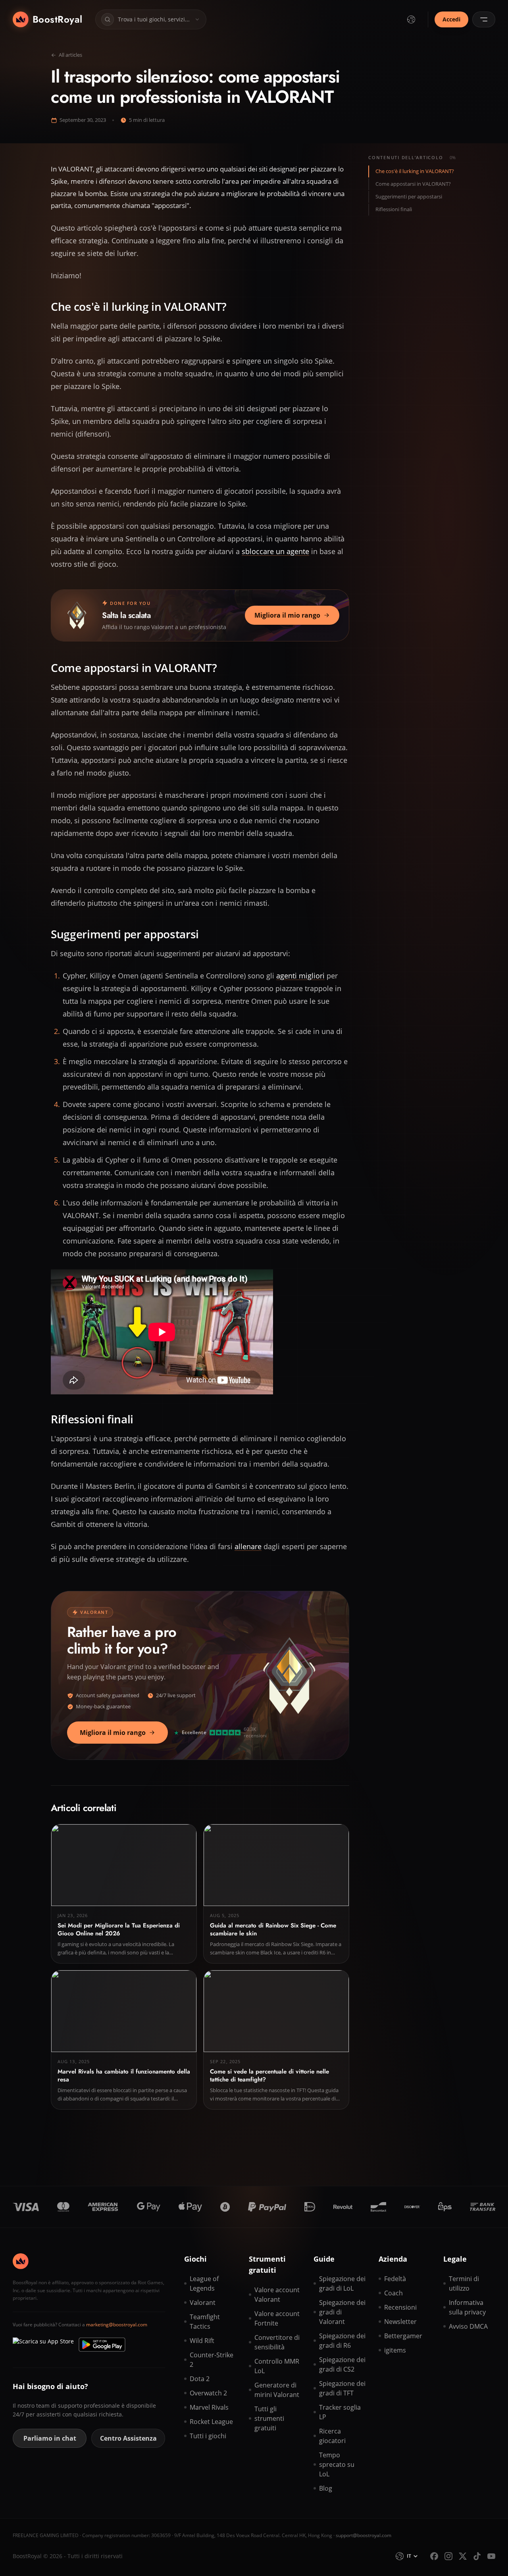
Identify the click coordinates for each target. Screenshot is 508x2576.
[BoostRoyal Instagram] (448, 2556)
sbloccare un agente (275, 551)
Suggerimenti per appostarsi (409, 196)
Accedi (451, 19)
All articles (70, 55)
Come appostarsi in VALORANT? (413, 184)
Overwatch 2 (208, 2393)
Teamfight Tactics (205, 2322)
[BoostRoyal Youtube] (491, 2556)
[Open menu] (484, 19)
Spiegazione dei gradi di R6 (342, 2341)
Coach (394, 2293)
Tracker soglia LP (340, 2412)
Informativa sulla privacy (467, 2307)
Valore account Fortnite (277, 2318)
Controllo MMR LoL (277, 2366)
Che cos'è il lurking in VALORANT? (415, 171)
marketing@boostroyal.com (117, 2325)
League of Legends (204, 2283)
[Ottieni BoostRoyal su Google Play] (102, 2345)
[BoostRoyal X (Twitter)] (463, 2556)
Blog (326, 2488)
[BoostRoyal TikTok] (477, 2556)
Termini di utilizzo (464, 2283)
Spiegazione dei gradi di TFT (342, 2388)
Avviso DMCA (468, 2326)
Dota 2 (200, 2379)
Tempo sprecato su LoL (337, 2464)
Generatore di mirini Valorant (277, 2390)
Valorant (203, 2303)
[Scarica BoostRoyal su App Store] (43, 2345)
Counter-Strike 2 (212, 2360)
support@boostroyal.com (364, 2535)
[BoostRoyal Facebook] (434, 2556)
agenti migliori (300, 976)
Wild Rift (202, 2341)
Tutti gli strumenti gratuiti (269, 2418)
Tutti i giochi (208, 2436)
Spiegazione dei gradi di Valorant (342, 2312)
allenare (248, 1546)
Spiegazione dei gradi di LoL (342, 2283)
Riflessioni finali (394, 209)
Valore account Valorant (277, 2295)
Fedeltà (395, 2279)
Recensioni (400, 2307)
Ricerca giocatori (332, 2436)
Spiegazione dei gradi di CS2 (342, 2364)
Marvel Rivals (209, 2407)
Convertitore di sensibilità (277, 2342)
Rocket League (211, 2422)
